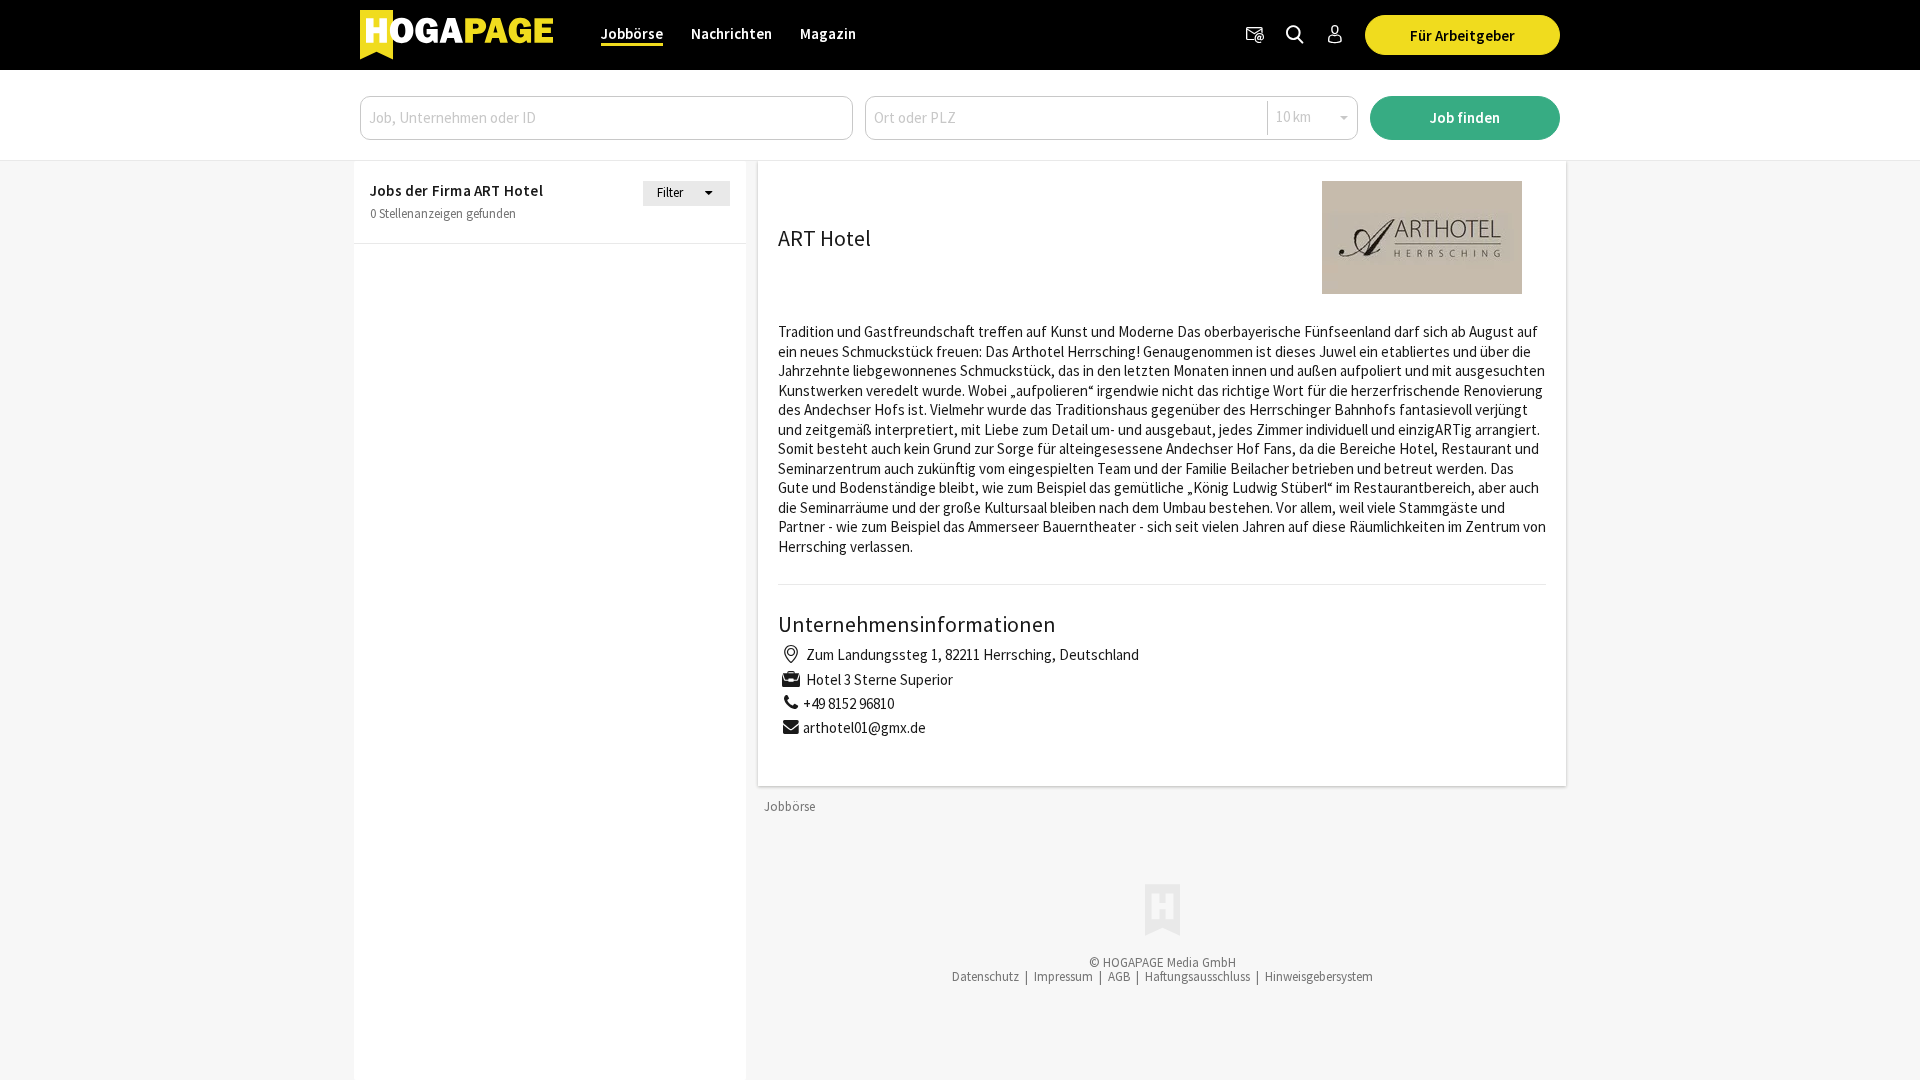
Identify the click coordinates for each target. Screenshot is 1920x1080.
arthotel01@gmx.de (864, 727)
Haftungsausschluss (1197, 976)
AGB (1119, 976)
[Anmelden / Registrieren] (1335, 35)
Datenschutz (985, 976)
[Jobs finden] (1295, 35)
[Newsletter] (1255, 35)
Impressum (1063, 976)
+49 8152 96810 (848, 703)
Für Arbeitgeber (1462, 35)
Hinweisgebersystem (1319, 976)
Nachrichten (731, 33)
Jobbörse (632, 33)
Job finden (1465, 117)
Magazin (828, 33)
